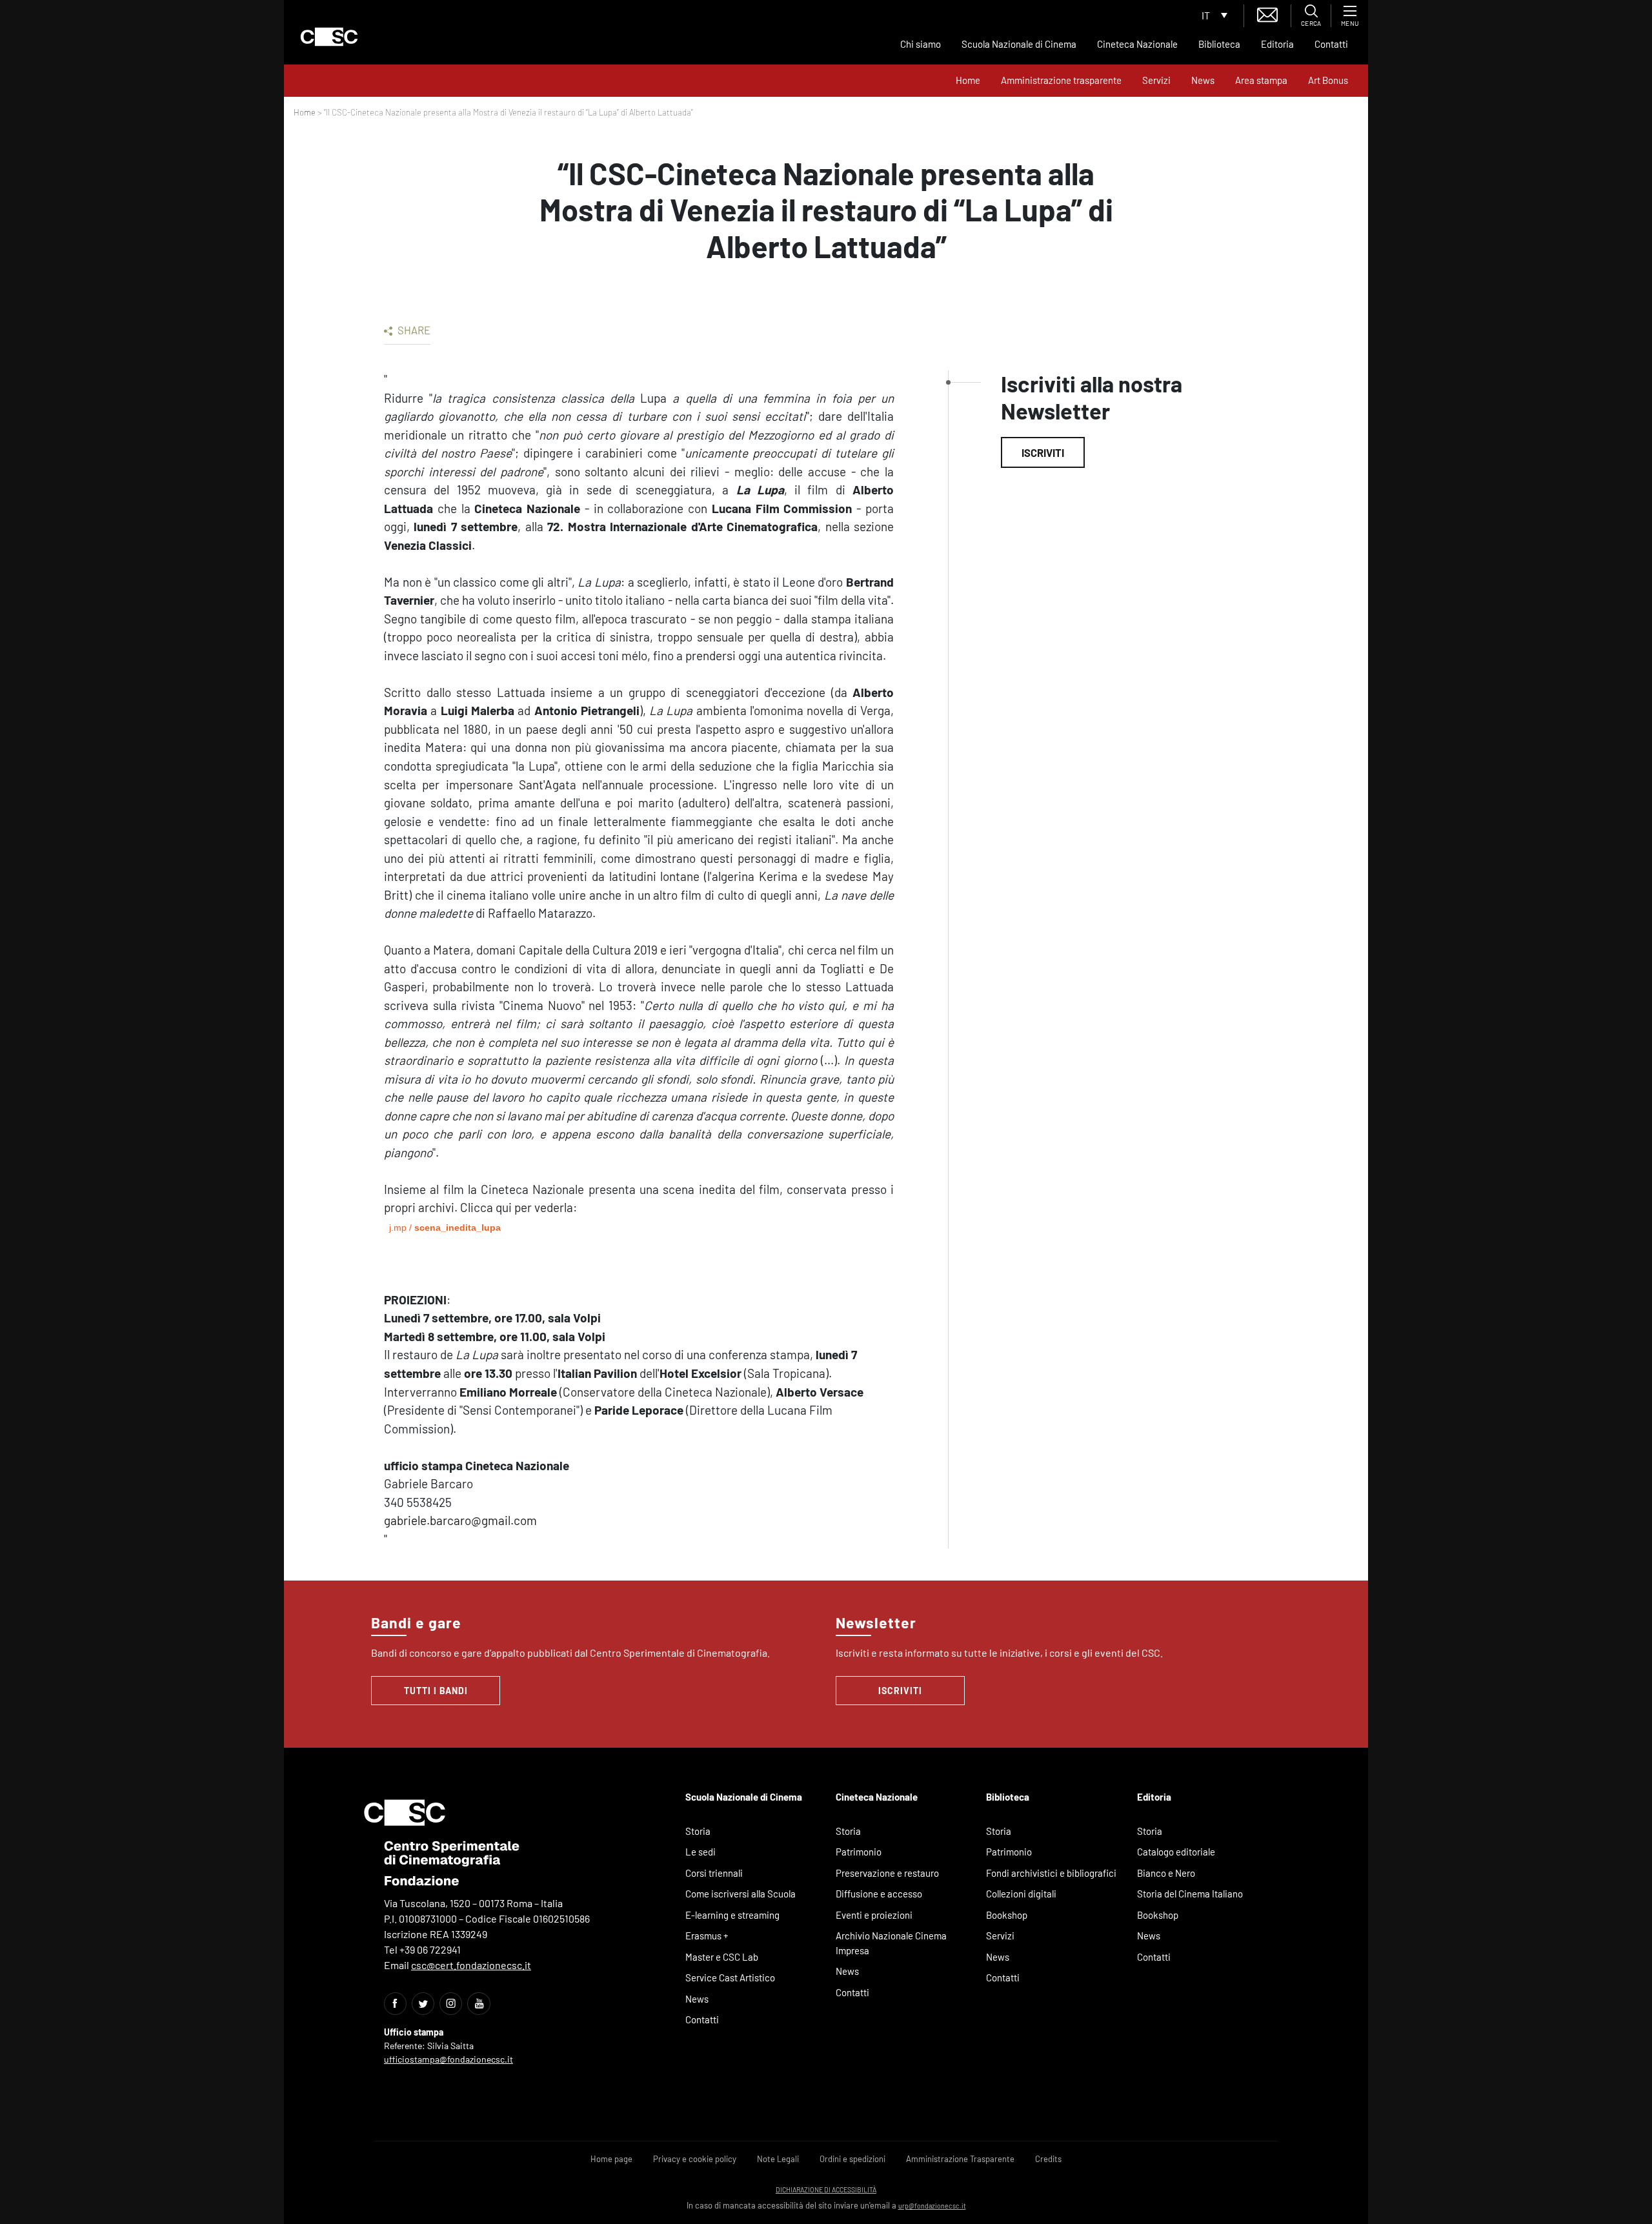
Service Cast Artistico (730, 1977)
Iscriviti (1043, 452)
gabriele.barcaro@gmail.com (460, 1520)
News (1203, 80)
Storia (698, 1831)
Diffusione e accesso (879, 1894)
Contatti (1331, 44)
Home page (611, 2159)
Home (968, 80)
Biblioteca (1219, 44)
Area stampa (1261, 80)
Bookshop (1007, 1915)
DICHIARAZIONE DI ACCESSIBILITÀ (826, 2189)
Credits (1048, 2159)
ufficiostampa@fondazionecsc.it (448, 2059)
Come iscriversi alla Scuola (740, 1894)
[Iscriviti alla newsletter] (1267, 13)
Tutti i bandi (436, 1691)
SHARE (413, 330)
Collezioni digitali (1021, 1894)
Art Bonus (1328, 80)
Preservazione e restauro (887, 1873)
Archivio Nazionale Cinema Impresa (891, 1943)
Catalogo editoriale (1176, 1852)
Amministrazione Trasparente (960, 2159)
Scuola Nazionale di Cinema (1019, 44)
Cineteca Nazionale (1137, 44)
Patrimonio (859, 1852)
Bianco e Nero (1166, 1873)
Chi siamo (921, 44)
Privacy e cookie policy (695, 2159)
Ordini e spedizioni (852, 2159)
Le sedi (700, 1852)
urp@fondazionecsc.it (932, 2206)
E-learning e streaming (732, 1915)
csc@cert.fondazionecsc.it (471, 1965)
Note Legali (778, 2159)
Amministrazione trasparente (1061, 80)
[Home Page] (329, 37)
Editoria (1277, 44)
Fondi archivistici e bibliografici (1051, 1873)
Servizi (1156, 80)
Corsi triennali (714, 1873)
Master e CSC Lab (722, 1957)
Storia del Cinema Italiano (1190, 1894)
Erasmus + (707, 1936)
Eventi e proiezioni (874, 1915)
